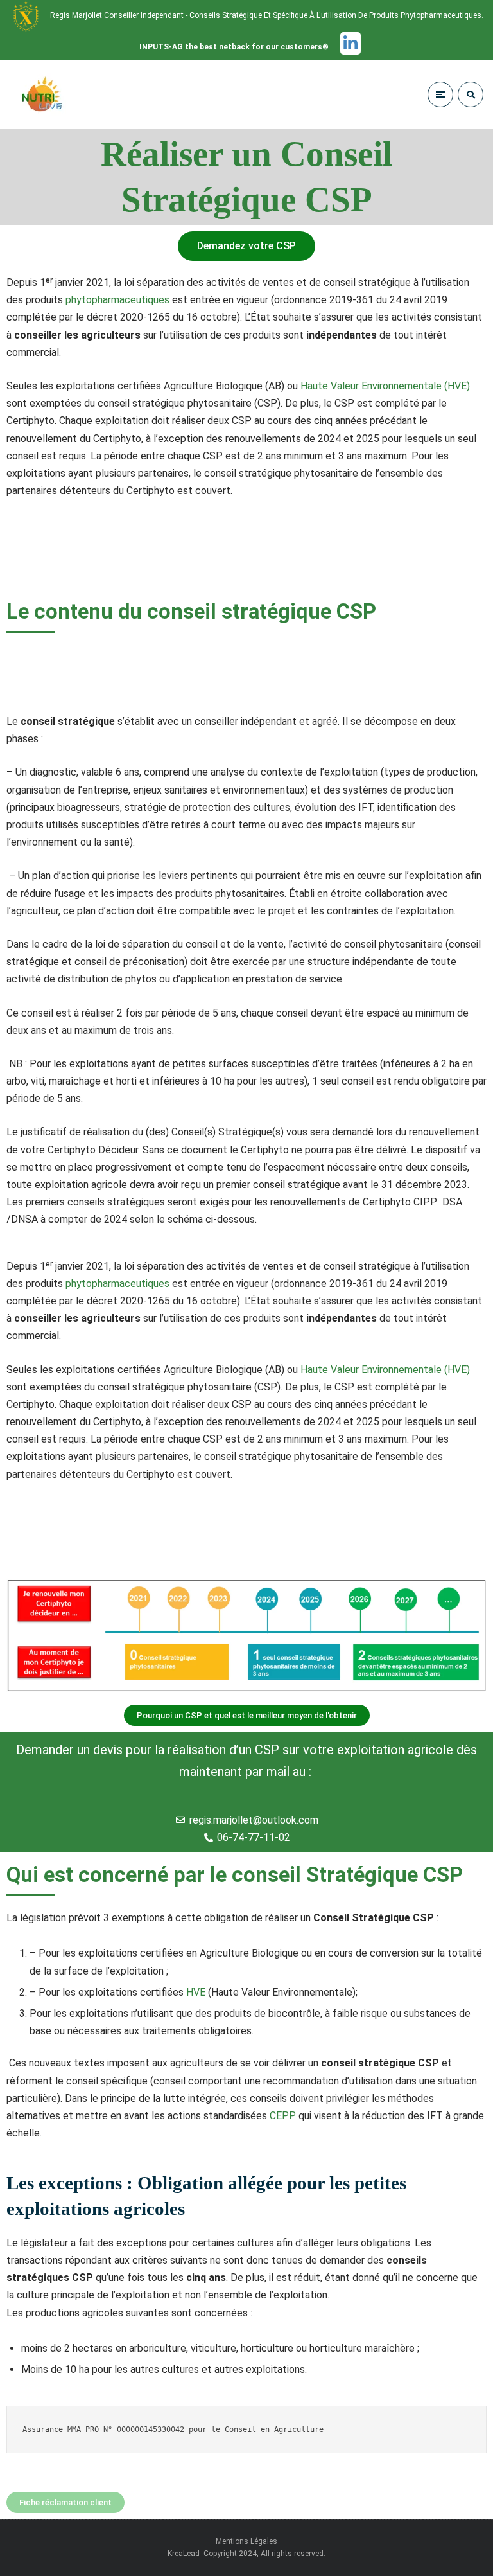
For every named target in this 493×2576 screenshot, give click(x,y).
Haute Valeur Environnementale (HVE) (385, 386)
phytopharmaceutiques (117, 300)
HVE (196, 1992)
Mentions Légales (246, 2541)
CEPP (283, 2116)
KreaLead (185, 2554)
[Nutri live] (50, 94)
